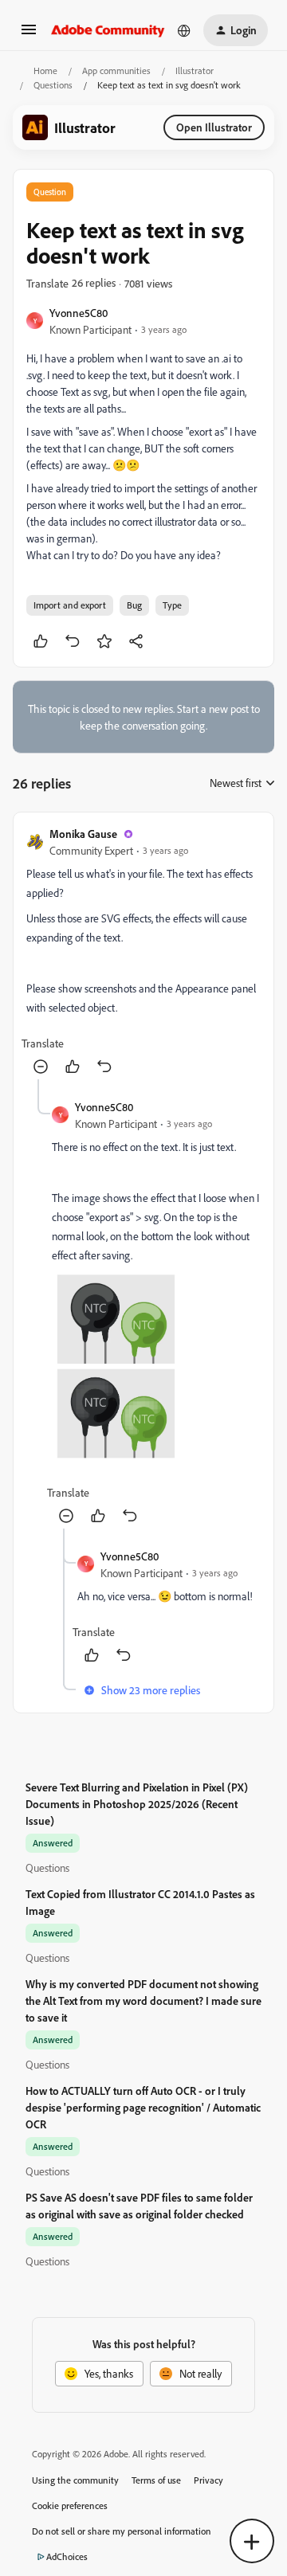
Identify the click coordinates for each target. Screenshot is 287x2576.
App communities (116, 70)
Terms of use (156, 2480)
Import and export (70, 605)
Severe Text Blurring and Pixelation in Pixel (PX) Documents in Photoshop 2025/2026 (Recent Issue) (137, 1804)
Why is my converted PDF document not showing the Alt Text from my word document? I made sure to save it (143, 2001)
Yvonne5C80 (79, 313)
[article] (143, 952)
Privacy (208, 2480)
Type (172, 605)
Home (45, 70)
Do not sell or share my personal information (122, 2531)
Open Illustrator (214, 127)
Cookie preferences (70, 2506)
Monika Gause (83, 834)
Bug (134, 605)
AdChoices (67, 2556)
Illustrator (195, 70)
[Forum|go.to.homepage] (108, 30)
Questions (53, 85)
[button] (29, 35)
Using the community (75, 2480)
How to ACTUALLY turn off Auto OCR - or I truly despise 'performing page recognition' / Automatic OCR (143, 2107)
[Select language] (184, 30)
